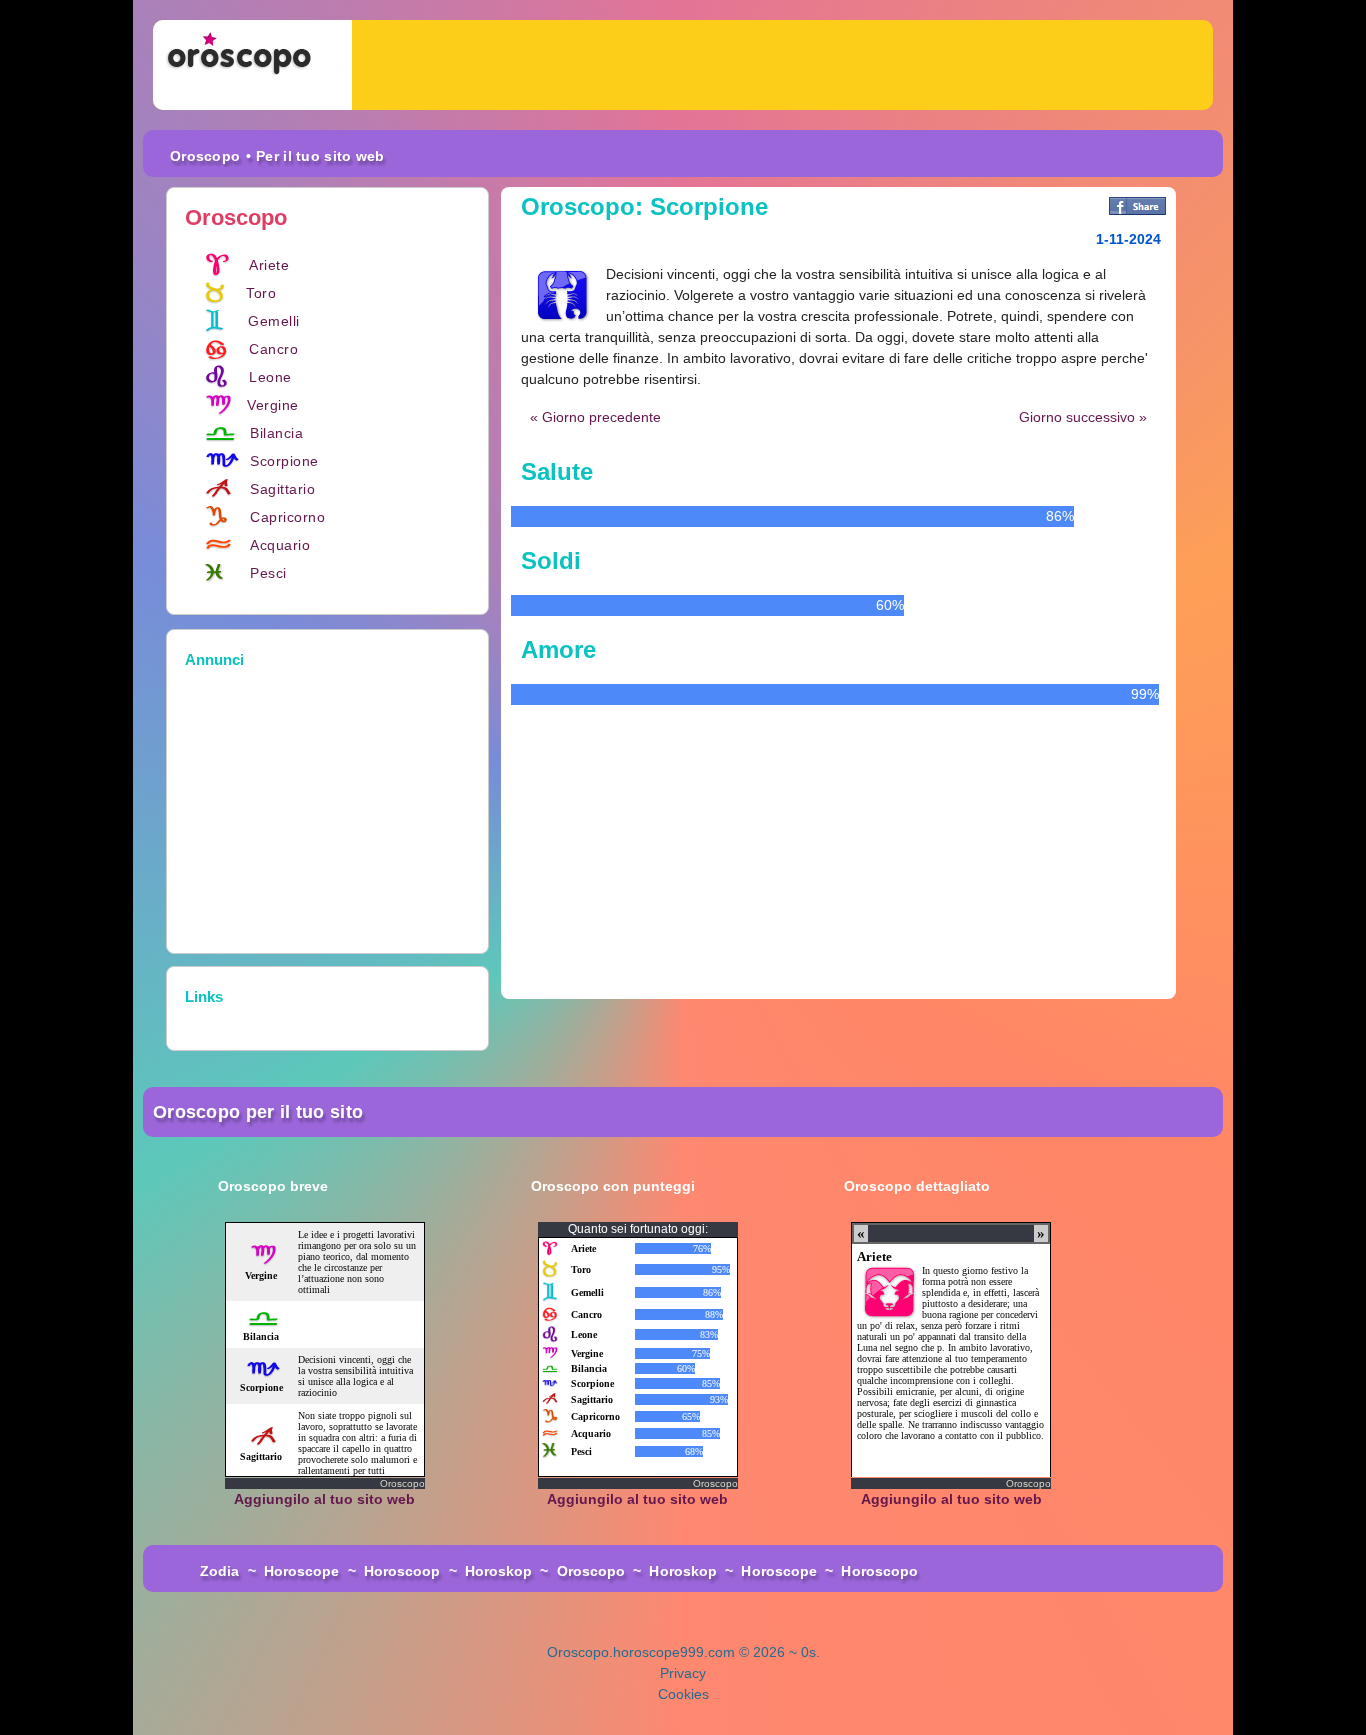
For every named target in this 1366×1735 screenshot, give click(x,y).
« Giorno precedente (595, 417)
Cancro (273, 349)
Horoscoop (402, 1571)
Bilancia (276, 433)
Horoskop (499, 1571)
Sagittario (282, 489)
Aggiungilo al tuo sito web (324, 1499)
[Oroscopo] (252, 65)
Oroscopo (205, 156)
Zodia (220, 1571)
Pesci (268, 573)
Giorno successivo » (1083, 417)
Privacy (683, 1673)
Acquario (280, 545)
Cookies (683, 1694)
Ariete (269, 265)
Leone (270, 377)
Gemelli (274, 321)
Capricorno (287, 517)
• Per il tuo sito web (315, 156)
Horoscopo (879, 1571)
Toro (261, 293)
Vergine (273, 405)
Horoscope (302, 1571)
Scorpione (284, 461)
